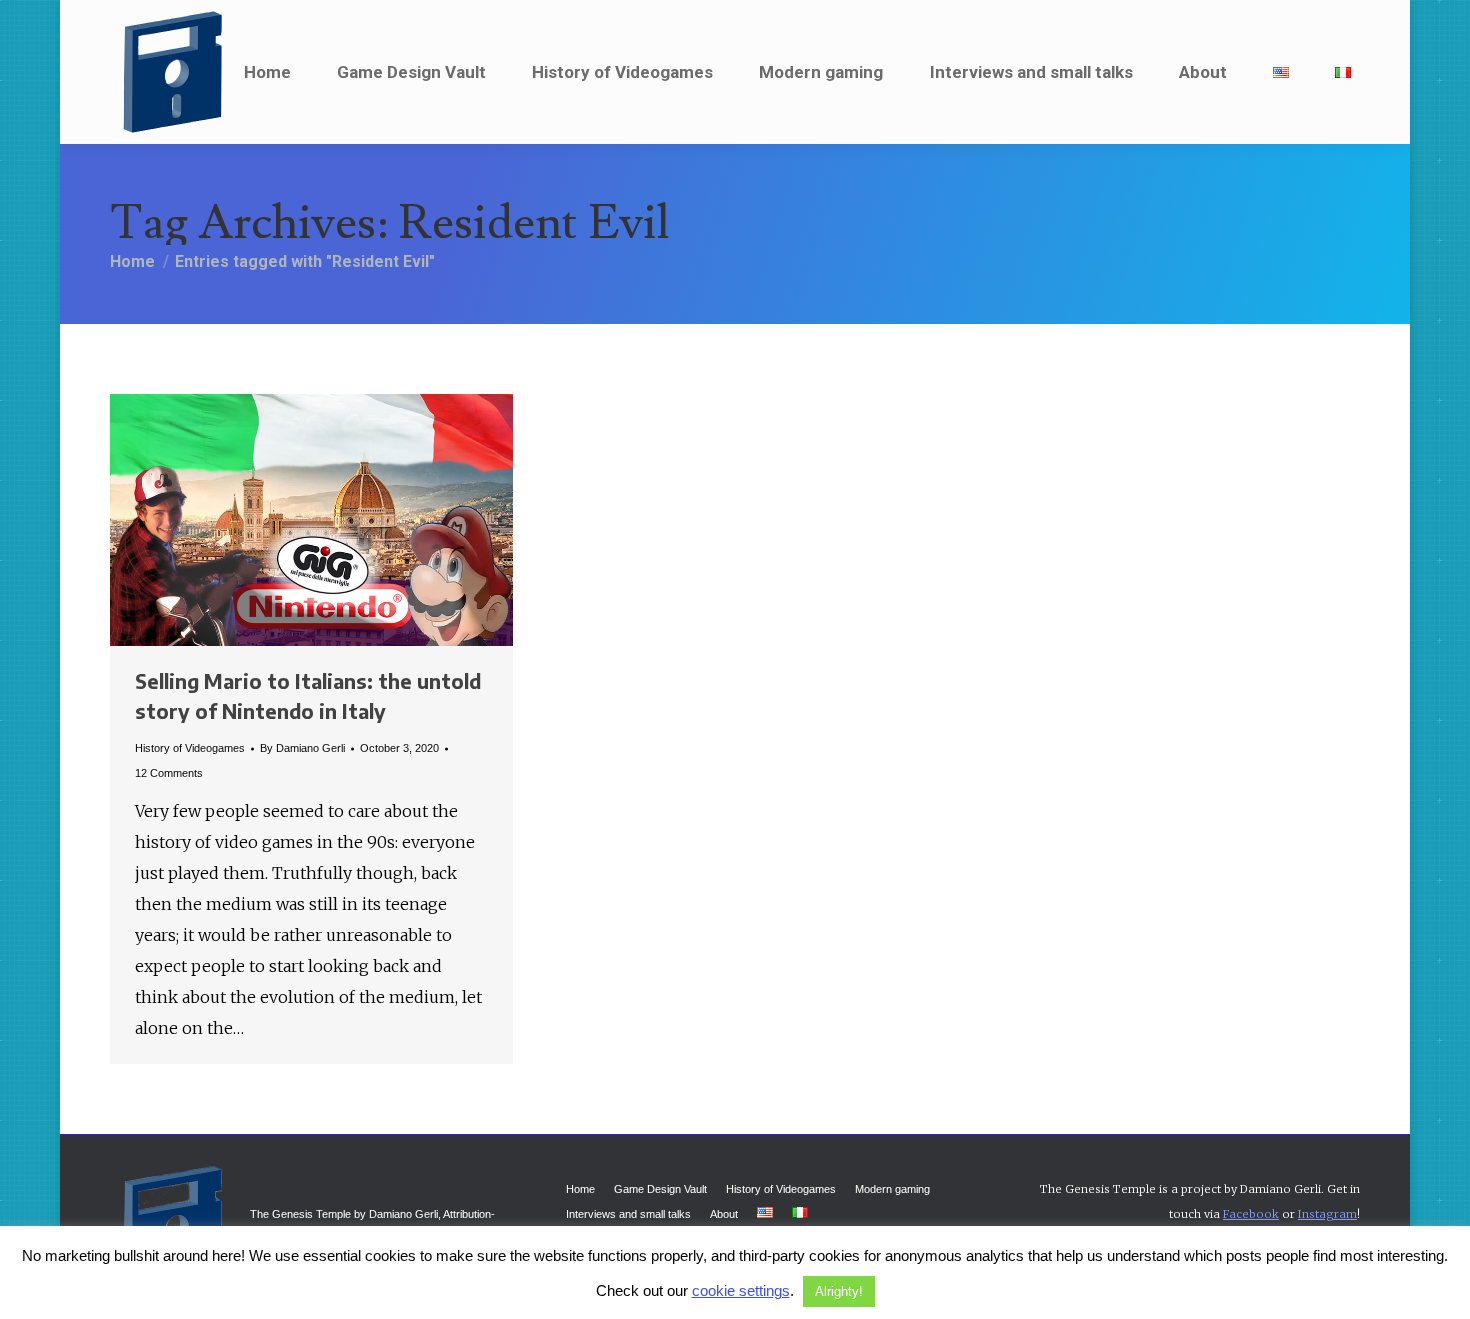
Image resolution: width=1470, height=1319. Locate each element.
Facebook (1251, 1214)
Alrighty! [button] (839, 1291)
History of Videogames (190, 748)
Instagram (1327, 1214)
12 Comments (169, 773)
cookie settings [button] (741, 1290)
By (302, 748)
